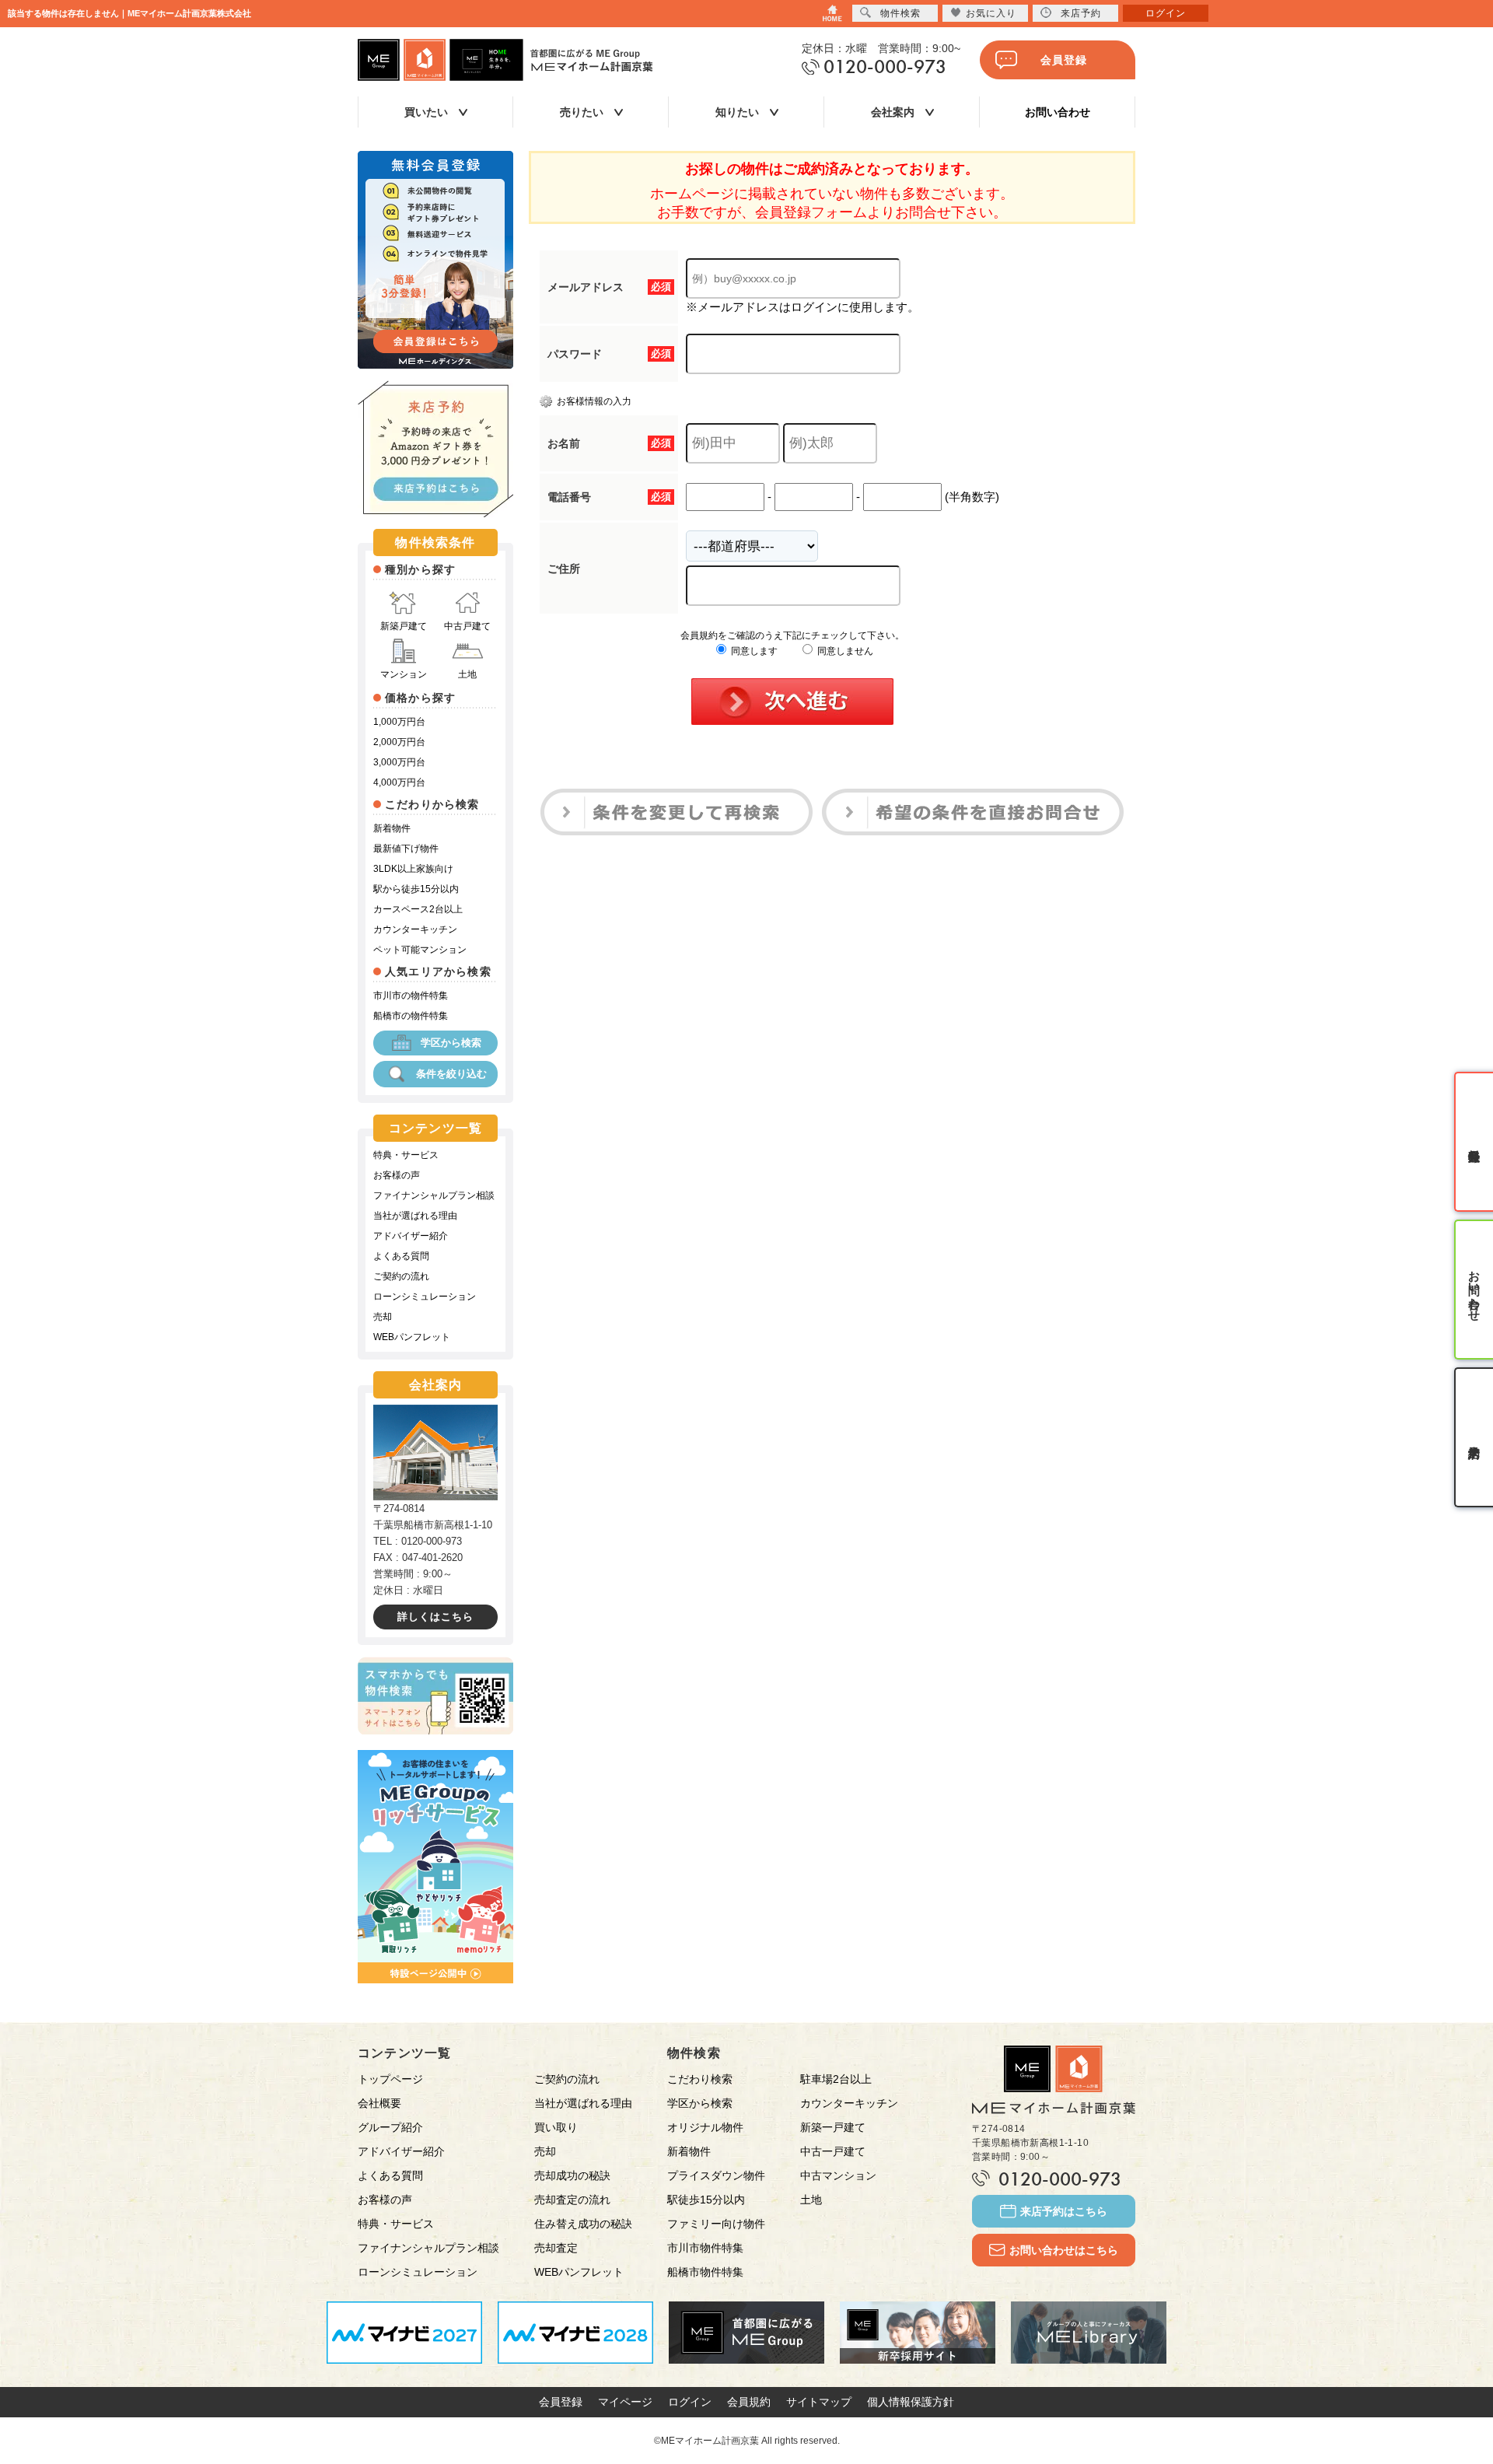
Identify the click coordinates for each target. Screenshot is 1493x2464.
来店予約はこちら (1064, 2211)
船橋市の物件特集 (411, 1016)
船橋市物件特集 (705, 2272)
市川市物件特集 (705, 2248)
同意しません (844, 651)
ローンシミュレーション (425, 1297)
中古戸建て (467, 626)
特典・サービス (406, 1155)
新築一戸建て (833, 2127)
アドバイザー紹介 (411, 1236)
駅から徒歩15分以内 (416, 889)
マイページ (625, 2402)
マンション (404, 674)
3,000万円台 (399, 762)
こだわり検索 (700, 2079)
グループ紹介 (390, 2127)
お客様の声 (397, 1175)
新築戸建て (404, 626)
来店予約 (1081, 13)
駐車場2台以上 (836, 2079)
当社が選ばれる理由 (415, 1216)
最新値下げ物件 (406, 849)
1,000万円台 (399, 722)
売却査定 (556, 2248)
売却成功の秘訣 (572, 2175)
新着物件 (392, 828)
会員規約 (749, 2402)
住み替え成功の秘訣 (583, 2224)
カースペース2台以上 (418, 909)
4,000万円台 (399, 782)
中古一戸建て (833, 2151)
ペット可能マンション (420, 950)
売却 (383, 1317)
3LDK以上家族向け (413, 869)
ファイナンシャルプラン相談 (434, 1195)
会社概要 (379, 2103)
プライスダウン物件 (716, 2175)
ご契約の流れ (401, 1276)
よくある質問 (401, 1256)
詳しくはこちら (435, 1617)
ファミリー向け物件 (716, 2224)
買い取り (556, 2127)
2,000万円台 (399, 742)
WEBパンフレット (412, 1337)
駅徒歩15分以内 (706, 2200)
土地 (467, 674)
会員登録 (1064, 60)
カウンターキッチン (415, 929)
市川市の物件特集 (411, 996)
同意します (753, 651)
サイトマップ (819, 2402)
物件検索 (900, 13)
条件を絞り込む (451, 1074)
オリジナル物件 (705, 2127)
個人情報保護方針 (911, 2402)
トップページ (390, 2079)
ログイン (690, 2402)
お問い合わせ (1058, 112)
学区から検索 (451, 1043)
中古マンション (838, 2175)
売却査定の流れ (572, 2200)
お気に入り (991, 13)
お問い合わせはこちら (1064, 2250)
